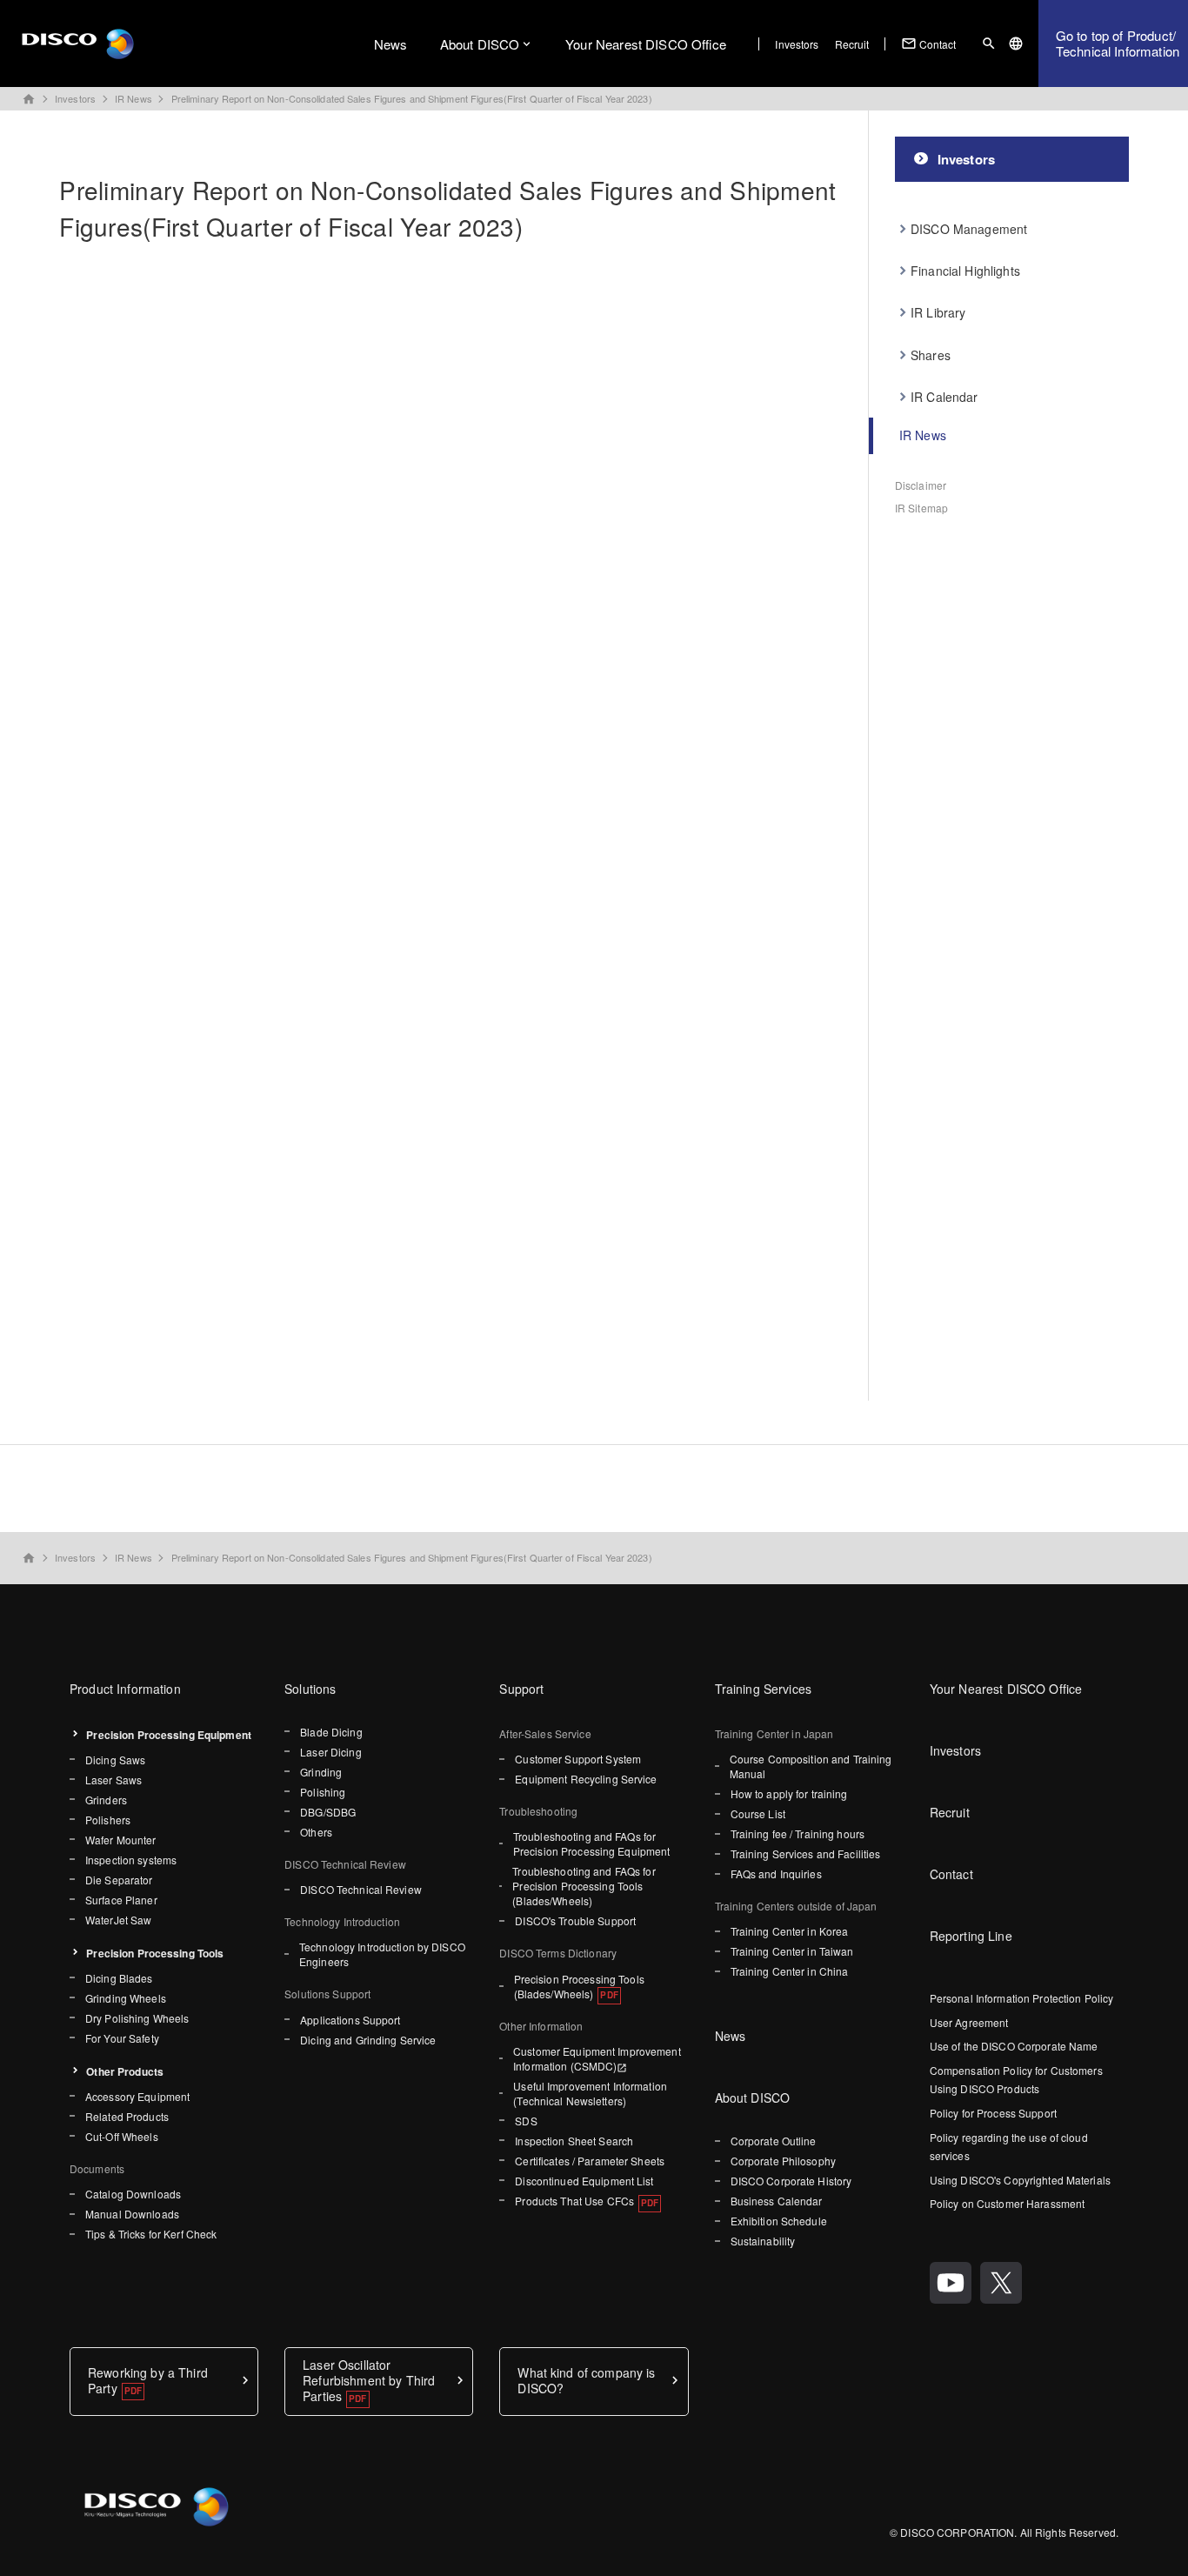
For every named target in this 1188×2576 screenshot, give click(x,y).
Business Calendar (777, 2201)
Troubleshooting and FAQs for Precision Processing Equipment (592, 1843)
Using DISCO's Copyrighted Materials (1020, 2180)
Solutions (310, 1689)
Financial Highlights (965, 271)
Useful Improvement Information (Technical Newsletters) (590, 2093)
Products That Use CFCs (574, 2201)
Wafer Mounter (121, 1840)
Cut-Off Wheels (122, 2136)
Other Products (125, 2071)
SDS (526, 2121)
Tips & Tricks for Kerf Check (151, 2234)
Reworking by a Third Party (148, 2380)
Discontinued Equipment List (584, 2181)
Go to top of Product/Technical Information (1118, 43)
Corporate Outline (774, 2141)
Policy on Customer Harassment (1007, 2203)
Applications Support (350, 2020)
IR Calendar (944, 397)
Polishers (108, 1820)
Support (521, 1689)
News (391, 44)
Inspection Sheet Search (574, 2141)
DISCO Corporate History (791, 2181)
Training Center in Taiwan (792, 1951)
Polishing (323, 1792)
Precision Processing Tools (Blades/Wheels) (579, 1986)
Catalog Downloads (133, 2194)
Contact (929, 43)
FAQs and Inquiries (776, 1873)
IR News (133, 98)
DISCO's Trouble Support (575, 1920)
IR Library (938, 312)
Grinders (106, 1800)
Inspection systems (131, 1860)
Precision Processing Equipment (169, 1735)
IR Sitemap (921, 508)
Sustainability (763, 2241)
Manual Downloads (132, 2214)
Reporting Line (971, 1936)
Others (316, 1832)
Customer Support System (578, 1759)
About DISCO (480, 44)
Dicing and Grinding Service (368, 2040)
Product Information (125, 1689)
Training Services (763, 1689)
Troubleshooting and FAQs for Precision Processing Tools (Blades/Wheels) (584, 1886)
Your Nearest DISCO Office (646, 44)
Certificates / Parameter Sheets (590, 2161)
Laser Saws (113, 1780)
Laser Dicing (330, 1752)
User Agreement (969, 2022)
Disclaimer (921, 485)
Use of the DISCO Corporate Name (1014, 2046)
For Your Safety (122, 2038)
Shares (931, 355)
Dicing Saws (115, 1760)
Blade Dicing (331, 1732)
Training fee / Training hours (798, 1833)
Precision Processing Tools (155, 1953)
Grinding (321, 1772)
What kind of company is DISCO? (586, 2380)
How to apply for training (789, 1793)
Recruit (852, 44)
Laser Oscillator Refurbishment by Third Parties (369, 2381)
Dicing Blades (119, 1978)
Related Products (127, 2116)
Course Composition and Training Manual (811, 1766)
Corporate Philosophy (783, 2161)
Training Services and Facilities (806, 1853)
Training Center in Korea (790, 1931)
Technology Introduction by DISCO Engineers (382, 1954)
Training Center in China (790, 1971)
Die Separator (119, 1880)
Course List (758, 1813)
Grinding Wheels (126, 1998)
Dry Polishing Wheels (137, 2018)
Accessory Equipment (137, 2096)
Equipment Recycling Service (586, 1779)
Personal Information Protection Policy (1022, 1998)
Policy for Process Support (993, 2113)
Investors (797, 44)
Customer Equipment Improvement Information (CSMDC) (597, 2058)
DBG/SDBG (328, 1812)
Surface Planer (121, 1900)
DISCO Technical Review (361, 1889)
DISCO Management (969, 229)
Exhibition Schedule (779, 2221)
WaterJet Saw (118, 1920)
